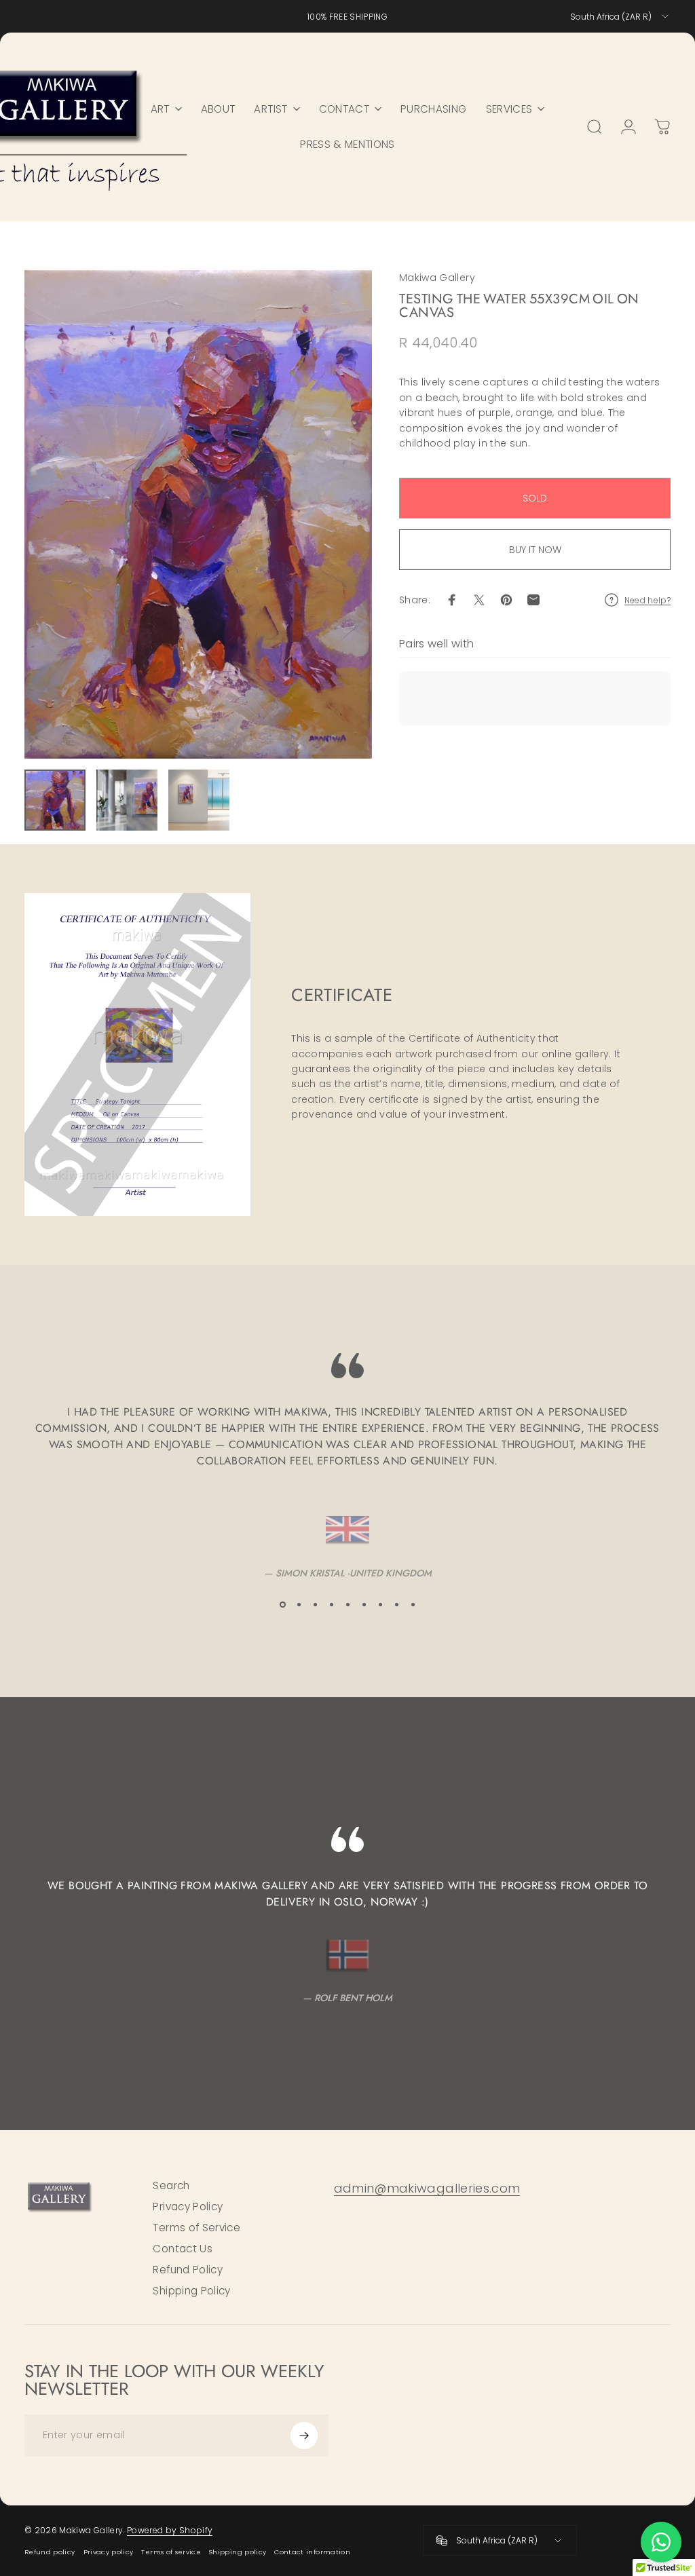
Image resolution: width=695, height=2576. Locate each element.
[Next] (339, 514)
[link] (427, 2189)
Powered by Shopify (170, 2530)
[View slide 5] (347, 1604)
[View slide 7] (380, 1604)
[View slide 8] (396, 1604)
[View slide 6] (364, 1604)
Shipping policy (238, 2552)
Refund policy (50, 2552)
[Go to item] (55, 800)
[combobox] (620, 16)
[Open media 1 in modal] (198, 514)
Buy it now (535, 550)
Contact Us (183, 2249)
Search (171, 2185)
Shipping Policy (191, 2291)
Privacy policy (109, 2552)
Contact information (312, 2552)
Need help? (648, 600)
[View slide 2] (299, 1604)
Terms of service (171, 2552)
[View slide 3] (315, 1604)
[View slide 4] (331, 1604)
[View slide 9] (413, 1604)
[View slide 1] (282, 1604)
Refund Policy (188, 2270)
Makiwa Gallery (437, 278)
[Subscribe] (304, 2436)
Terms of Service (196, 2228)
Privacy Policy (188, 2206)
